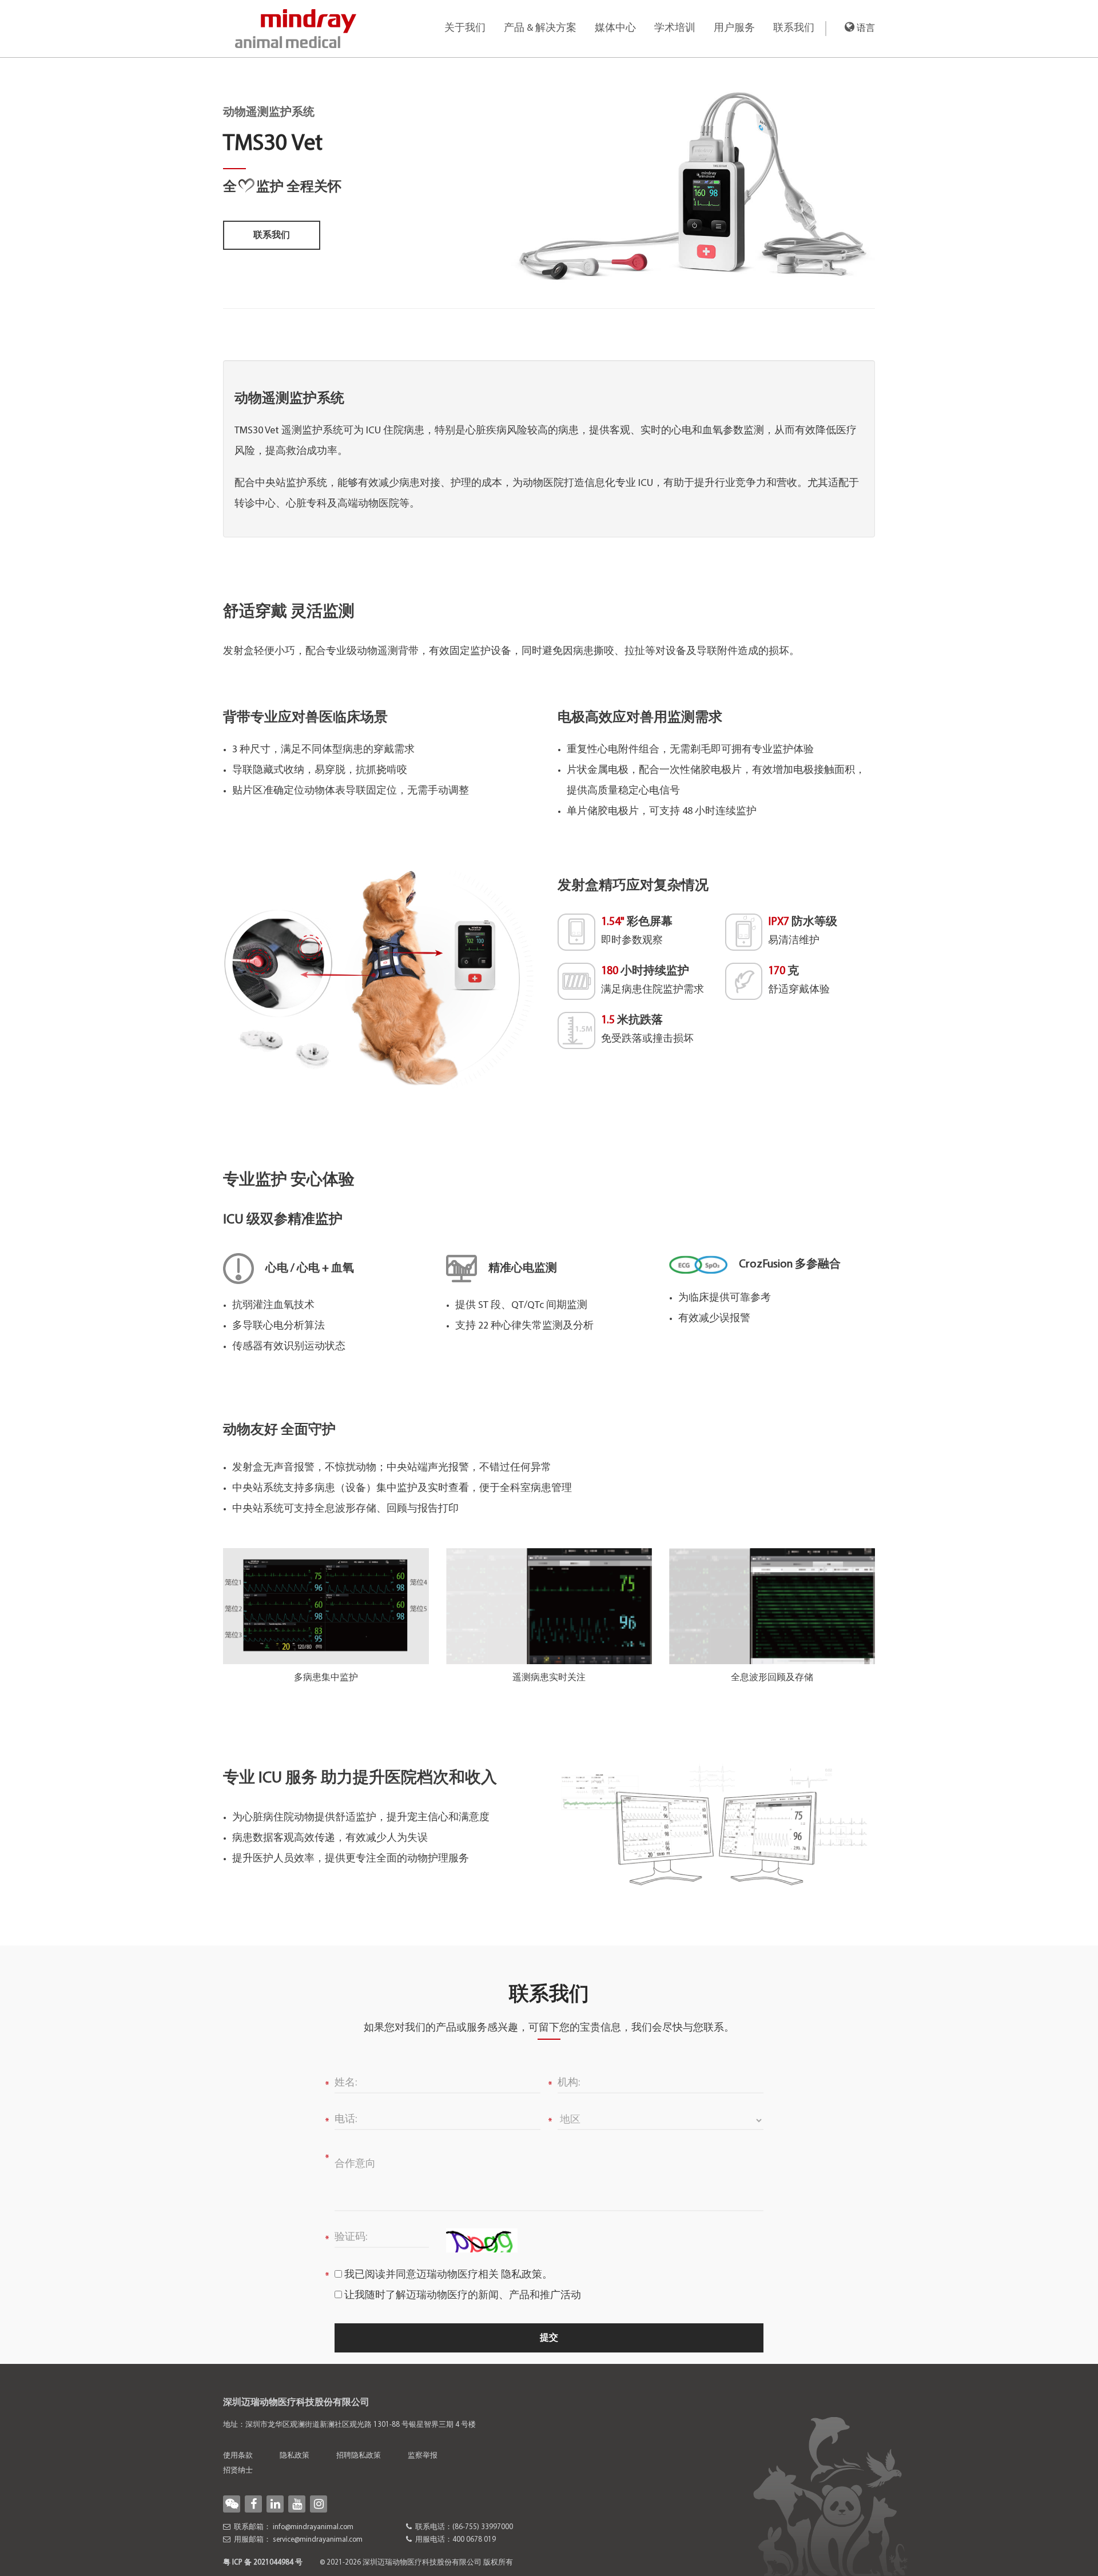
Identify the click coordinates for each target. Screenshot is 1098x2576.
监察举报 (423, 2456)
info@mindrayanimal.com (313, 2527)
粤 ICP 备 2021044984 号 (263, 2563)
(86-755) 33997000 (483, 2527)
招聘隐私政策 (359, 2456)
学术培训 (675, 29)
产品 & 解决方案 (540, 29)
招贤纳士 (238, 2471)
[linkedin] (275, 2504)
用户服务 (734, 29)
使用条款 (238, 2456)
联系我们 (794, 29)
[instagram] (319, 2504)
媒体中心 (615, 29)
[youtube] (297, 2504)
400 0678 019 (474, 2540)
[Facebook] (253, 2504)
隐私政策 (522, 2275)
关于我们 (465, 29)
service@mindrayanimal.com (318, 2540)
